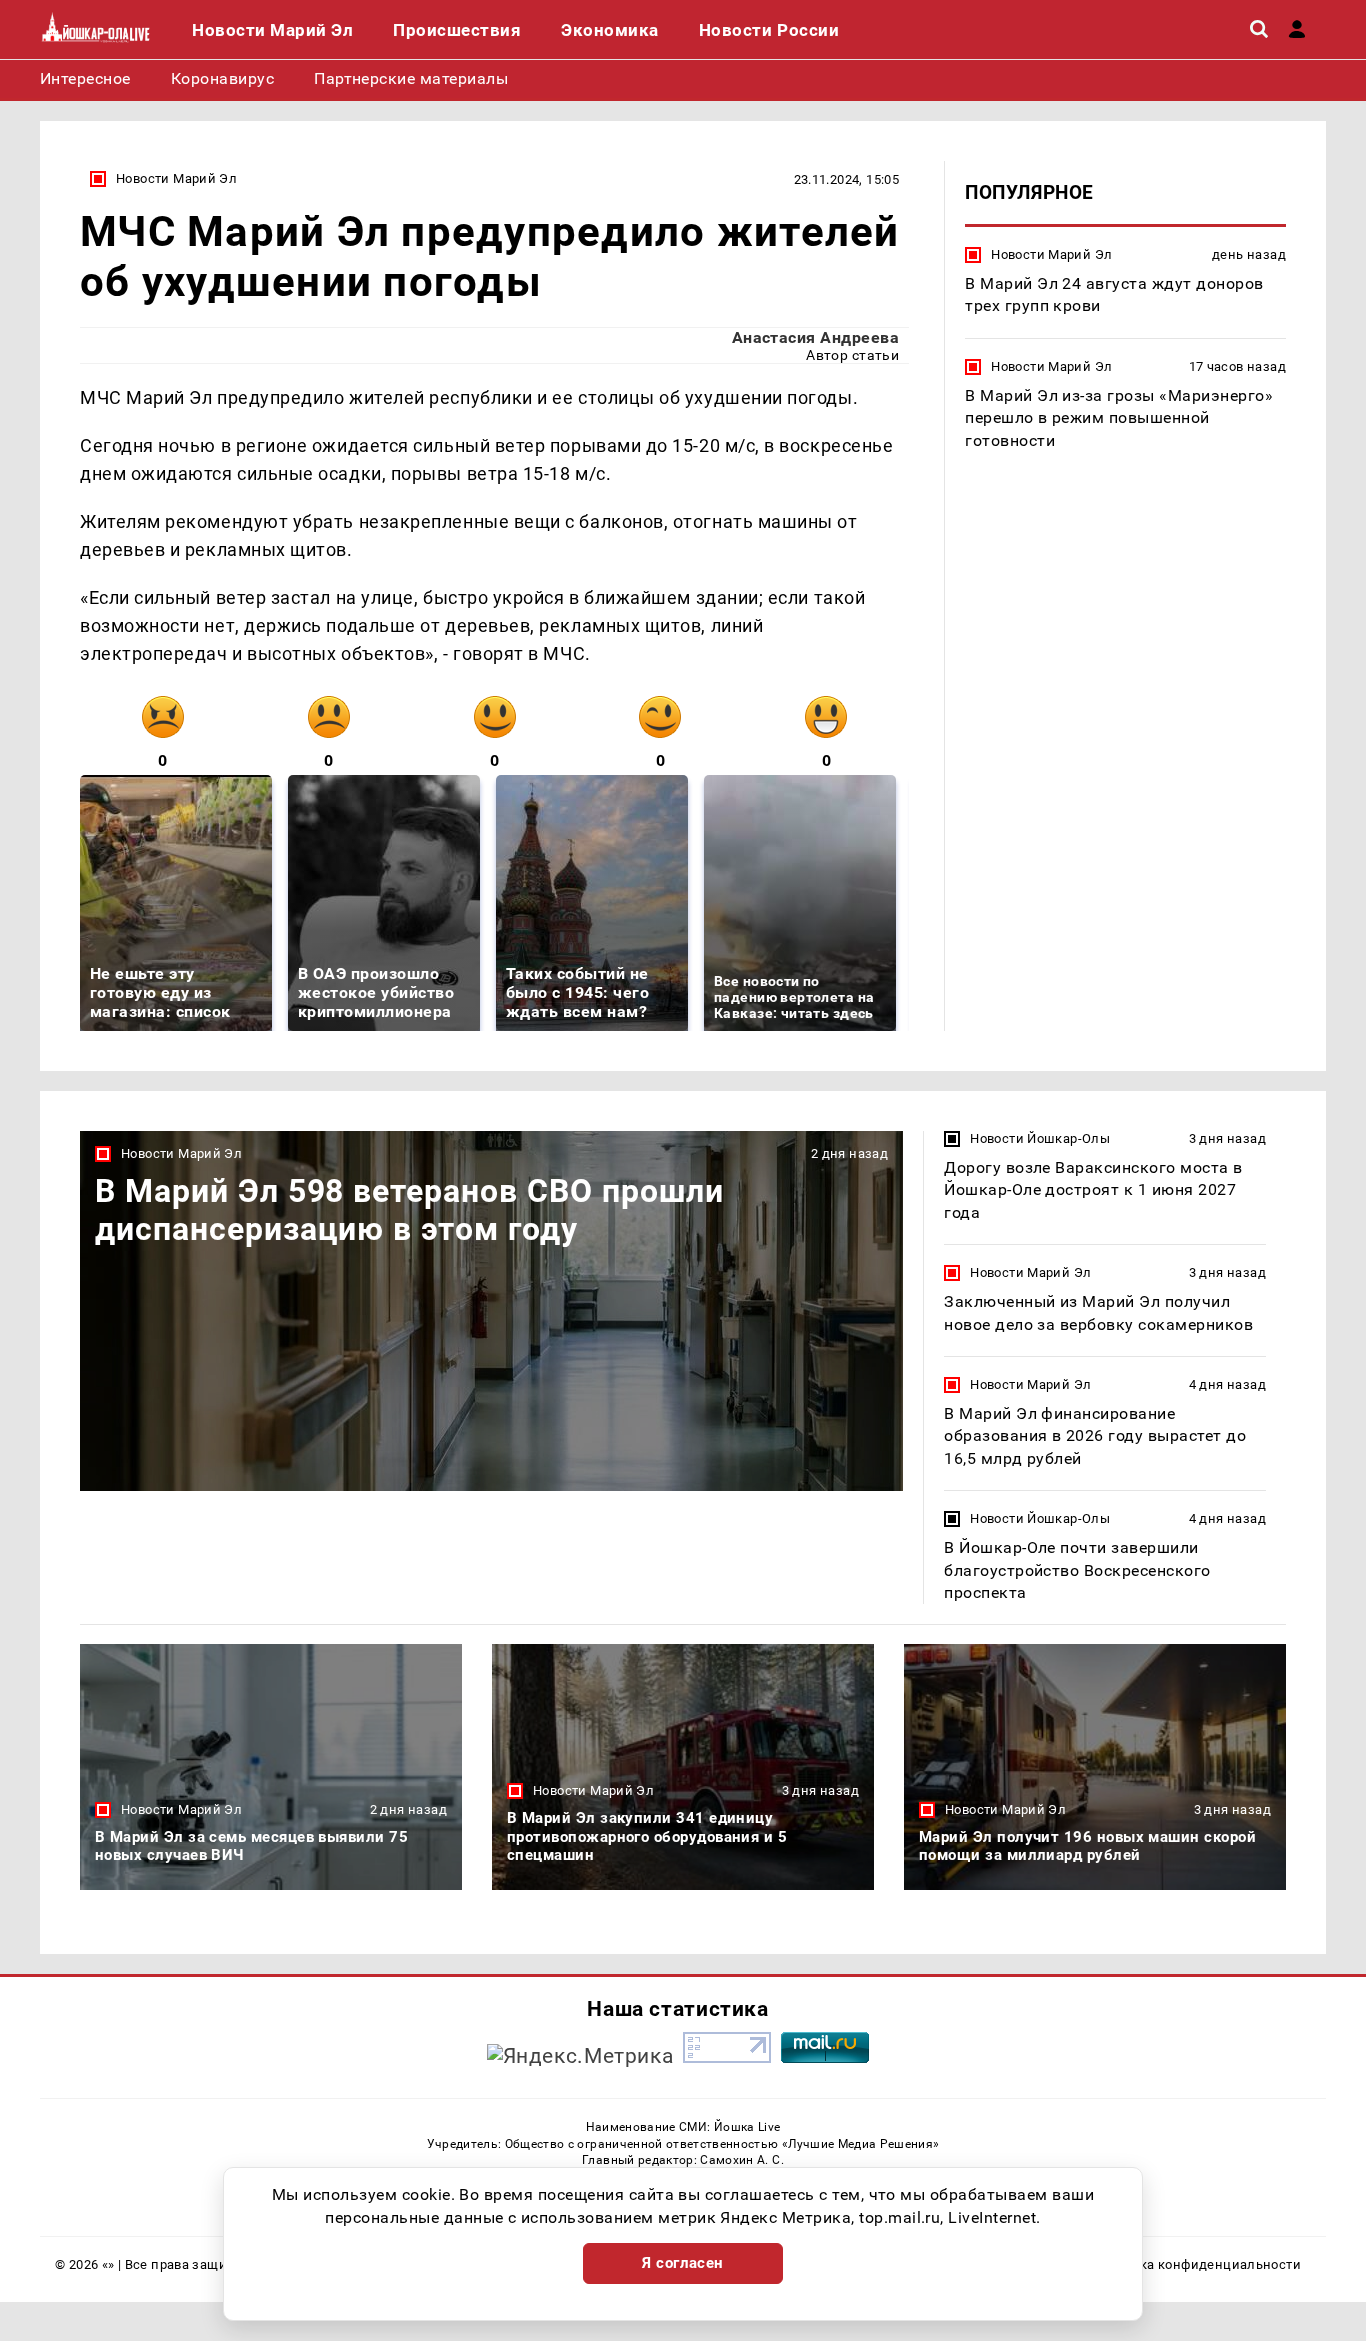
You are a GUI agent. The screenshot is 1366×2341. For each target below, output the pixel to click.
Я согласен (683, 2263)
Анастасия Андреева (816, 337)
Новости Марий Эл (176, 178)
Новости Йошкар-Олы (1040, 1138)
